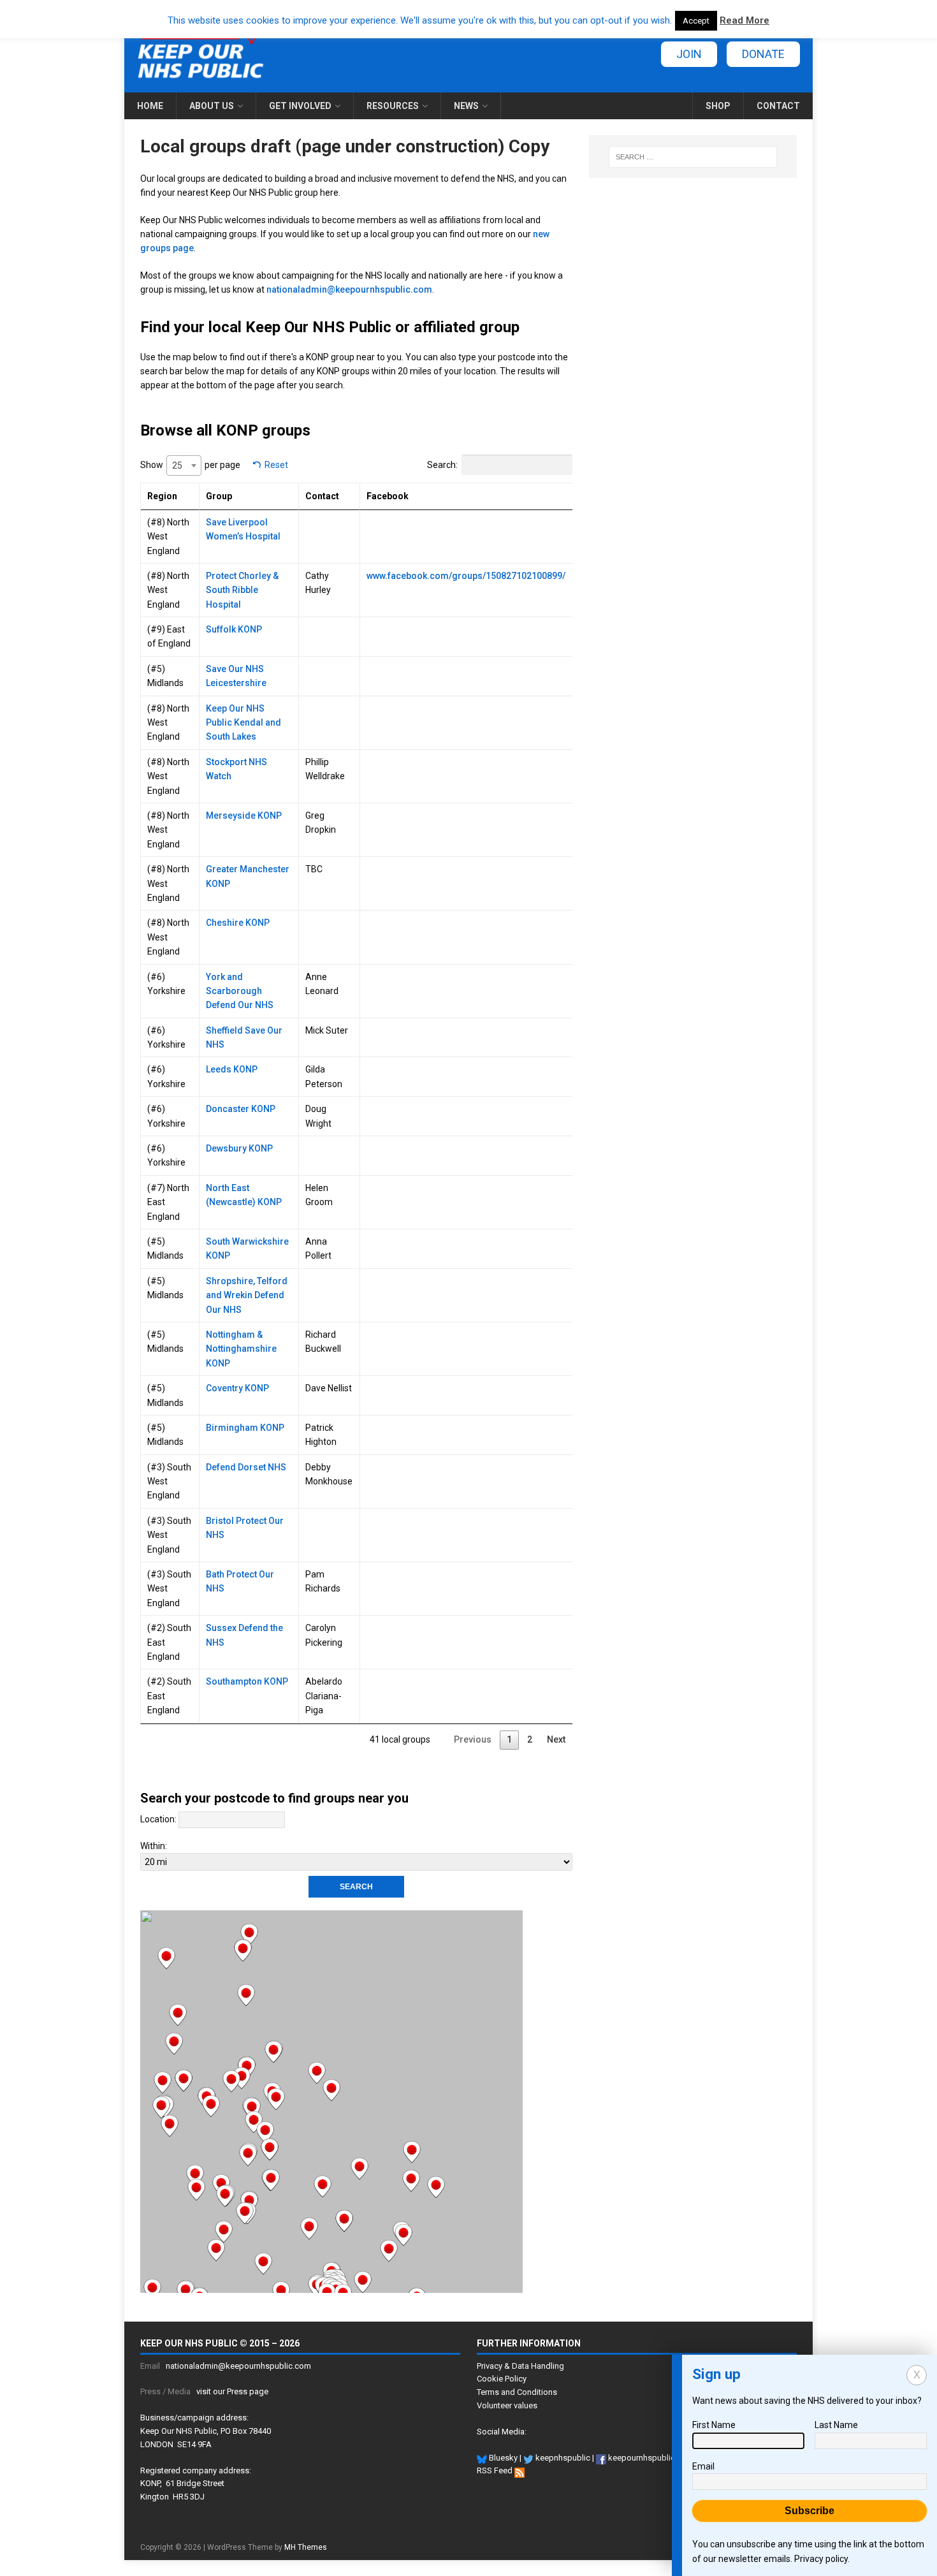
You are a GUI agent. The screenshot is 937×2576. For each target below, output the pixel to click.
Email (703, 2466)
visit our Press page (232, 2391)
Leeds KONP (232, 1069)
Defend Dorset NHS (246, 1467)
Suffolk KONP (234, 629)
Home (150, 106)
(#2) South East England (169, 1642)
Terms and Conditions (517, 2392)
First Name (714, 2425)
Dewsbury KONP (239, 1148)
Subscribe (810, 2511)
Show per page (190, 465)
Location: (158, 1819)
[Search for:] (693, 157)
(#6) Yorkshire (166, 984)
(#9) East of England (169, 636)
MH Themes (306, 2547)
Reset (276, 465)
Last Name (836, 2425)
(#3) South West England (169, 1482)
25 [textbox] (177, 465)
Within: (154, 1846)
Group (219, 496)
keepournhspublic (641, 2458)
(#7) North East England (168, 1202)
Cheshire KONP (238, 923)
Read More (745, 20)
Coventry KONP (237, 1388)
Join (689, 54)
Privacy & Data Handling (520, 2366)
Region (162, 496)
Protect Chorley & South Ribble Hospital (242, 590)
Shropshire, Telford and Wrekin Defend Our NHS (247, 1295)
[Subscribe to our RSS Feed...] (519, 2470)
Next (556, 1739)
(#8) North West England (168, 537)
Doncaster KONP (241, 1109)
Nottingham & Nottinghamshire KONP (241, 1349)
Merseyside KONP (244, 816)
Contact (778, 106)
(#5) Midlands (165, 676)
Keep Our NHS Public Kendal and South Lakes (243, 723)
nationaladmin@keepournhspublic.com (349, 289)
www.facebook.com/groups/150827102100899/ (466, 576)
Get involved (300, 106)
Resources (393, 106)
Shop (718, 106)
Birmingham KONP (245, 1428)
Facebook (388, 496)
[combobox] (184, 465)
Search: (442, 465)
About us (212, 106)
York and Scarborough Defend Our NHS (240, 991)
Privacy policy (821, 2559)
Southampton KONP (247, 1681)
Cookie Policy (502, 2379)
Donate (763, 54)
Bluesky (502, 2458)
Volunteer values (507, 2405)
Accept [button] (696, 21)
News (466, 106)
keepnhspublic (562, 2458)
